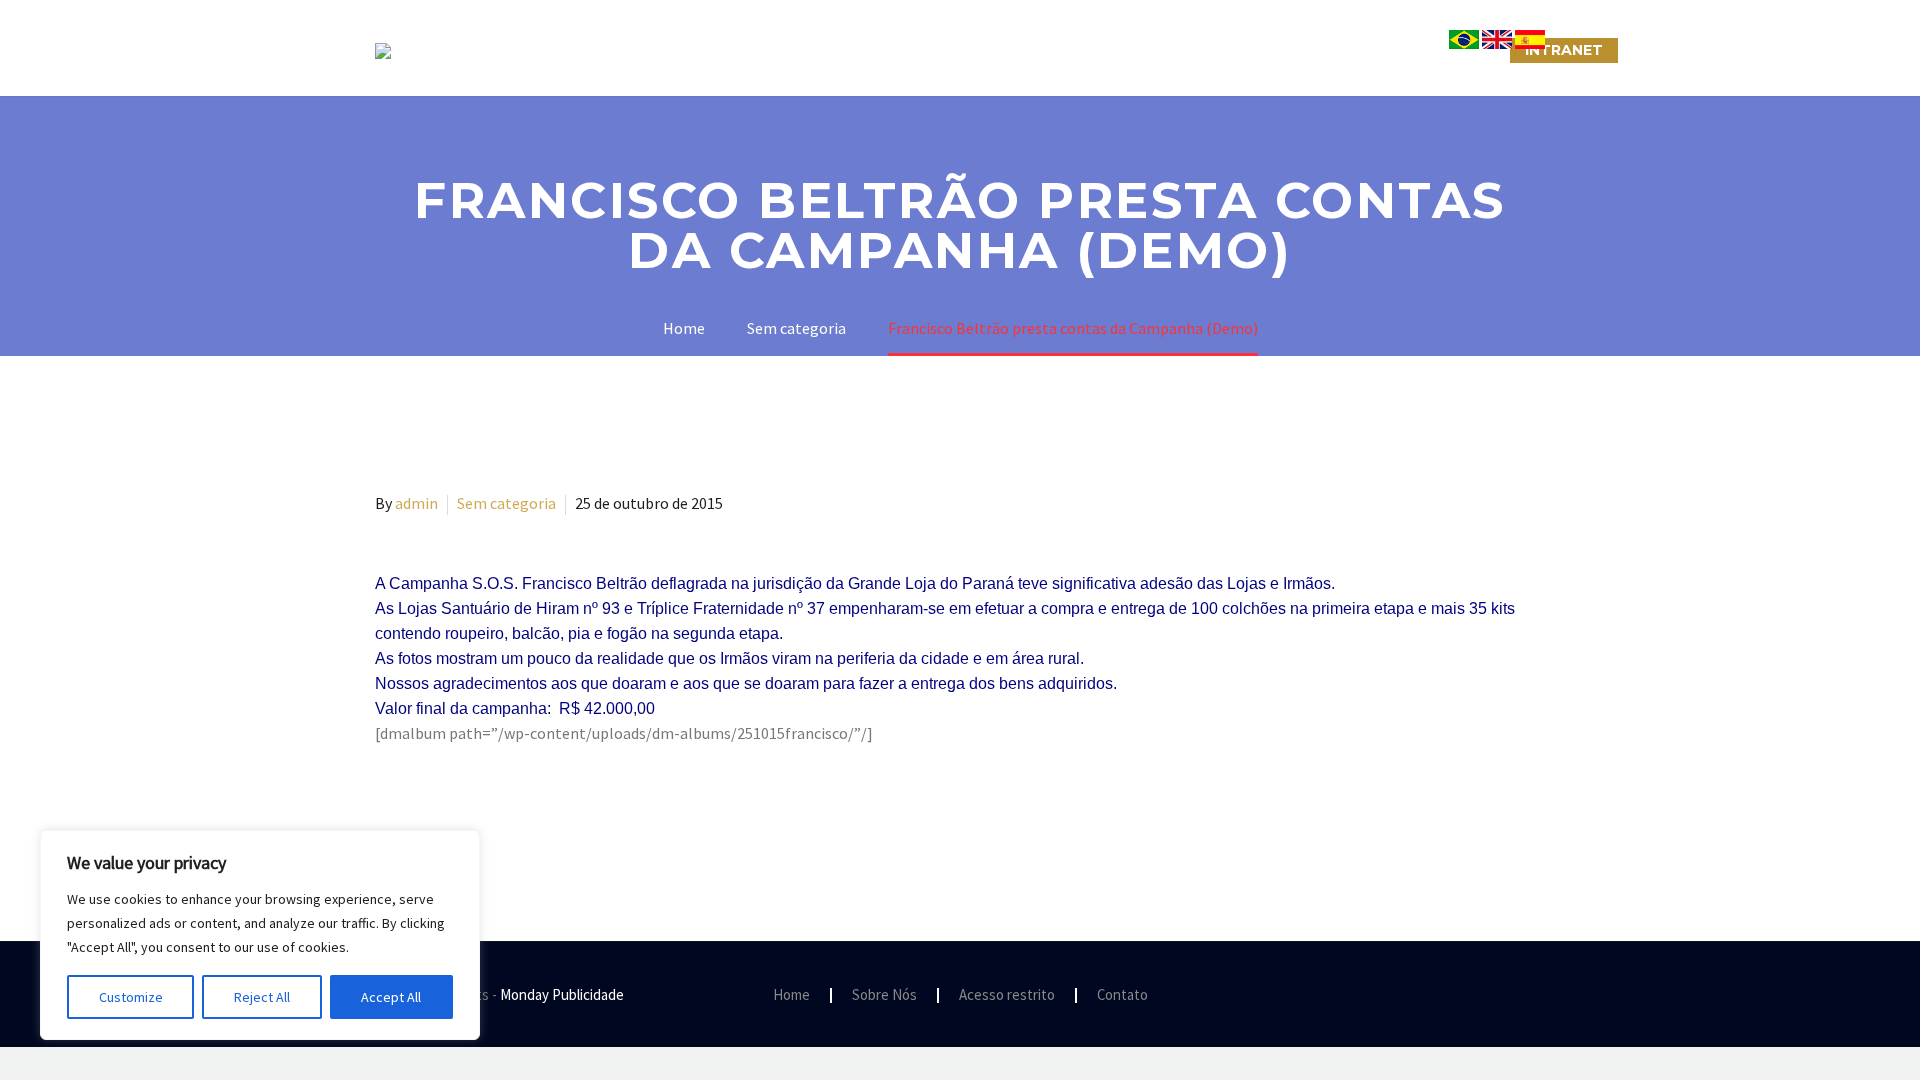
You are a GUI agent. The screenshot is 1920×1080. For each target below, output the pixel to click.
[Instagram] (1513, 996)
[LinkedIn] (504, 814)
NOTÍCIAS (1077, 50)
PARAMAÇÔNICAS (936, 50)
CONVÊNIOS (1443, 50)
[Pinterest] (446, 814)
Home (791, 995)
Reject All (262, 997)
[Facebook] (388, 814)
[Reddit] (533, 814)
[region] (260, 935)
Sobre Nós (656, 50)
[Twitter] (417, 814)
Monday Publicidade (562, 994)
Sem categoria (506, 503)
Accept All (391, 997)
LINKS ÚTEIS (1314, 50)
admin (416, 503)
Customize (131, 997)
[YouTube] (1539, 996)
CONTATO (1191, 50)
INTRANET (1564, 50)
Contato (1122, 995)
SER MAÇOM (785, 50)
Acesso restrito (1007, 995)
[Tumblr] (475, 814)
